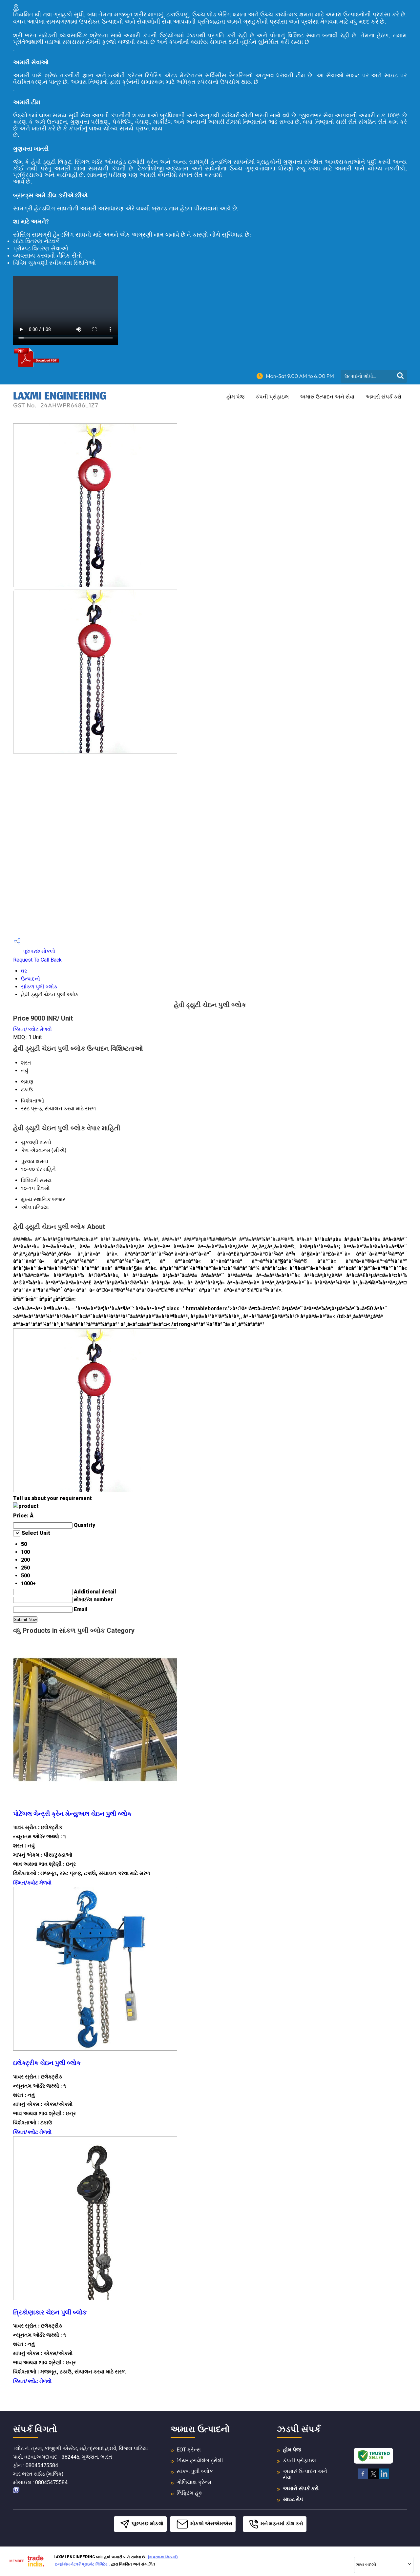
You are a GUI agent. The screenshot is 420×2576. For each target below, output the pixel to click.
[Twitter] (373, 2478)
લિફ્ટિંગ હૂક (189, 2493)
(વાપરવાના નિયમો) (163, 2557)
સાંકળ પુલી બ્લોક (39, 987)
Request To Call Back (37, 960)
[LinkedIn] (384, 2478)
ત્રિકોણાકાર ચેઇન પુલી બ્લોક (50, 2313)
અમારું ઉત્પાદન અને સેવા (327, 397)
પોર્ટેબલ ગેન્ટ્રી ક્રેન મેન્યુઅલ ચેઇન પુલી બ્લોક (72, 1814)
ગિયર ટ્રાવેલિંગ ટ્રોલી (200, 2460)
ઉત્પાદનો (31, 979)
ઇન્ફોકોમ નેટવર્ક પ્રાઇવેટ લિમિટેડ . (82, 2564)
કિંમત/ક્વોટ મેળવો (32, 1029)
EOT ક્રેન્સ (189, 2450)
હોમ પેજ (235, 397)
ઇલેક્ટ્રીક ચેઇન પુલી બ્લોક (47, 2063)
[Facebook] (363, 2478)
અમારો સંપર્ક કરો (383, 397)
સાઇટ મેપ (293, 2499)
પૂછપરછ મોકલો (38, 951)
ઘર (24, 971)
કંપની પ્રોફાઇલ (272, 397)
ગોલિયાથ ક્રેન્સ (194, 2482)
